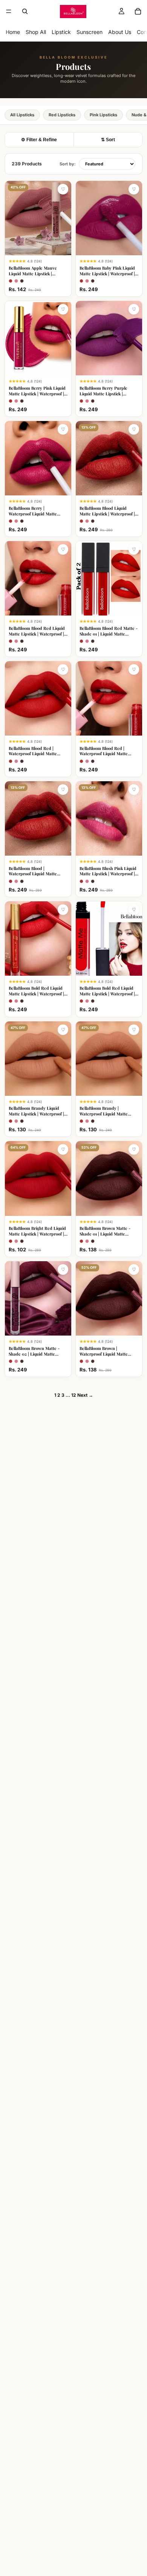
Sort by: (68, 164)
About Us (120, 32)
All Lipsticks (22, 115)
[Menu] (9, 11)
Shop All (36, 32)
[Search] (25, 11)
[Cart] (138, 11)
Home (13, 32)
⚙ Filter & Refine (39, 140)
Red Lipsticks (62, 115)
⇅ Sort (108, 140)
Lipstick (61, 32)
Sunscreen (90, 32)
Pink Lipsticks (103, 115)
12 (74, 1395)
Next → (85, 1395)
